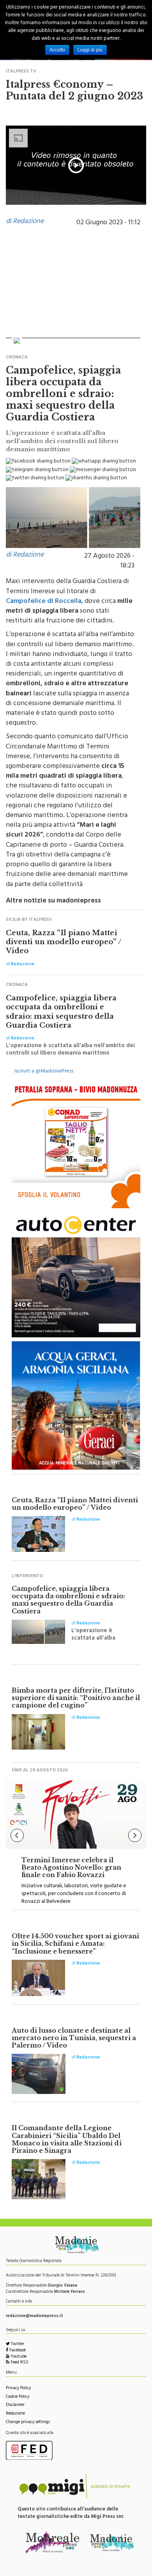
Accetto (57, 50)
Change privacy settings (28, 2423)
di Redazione (25, 222)
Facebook (17, 2351)
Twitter (17, 2345)
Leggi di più (90, 50)
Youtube (18, 2357)
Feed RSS (19, 2363)
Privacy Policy (18, 2389)
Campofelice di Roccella (44, 602)
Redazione (15, 2414)
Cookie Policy (18, 2397)
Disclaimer (15, 2405)
